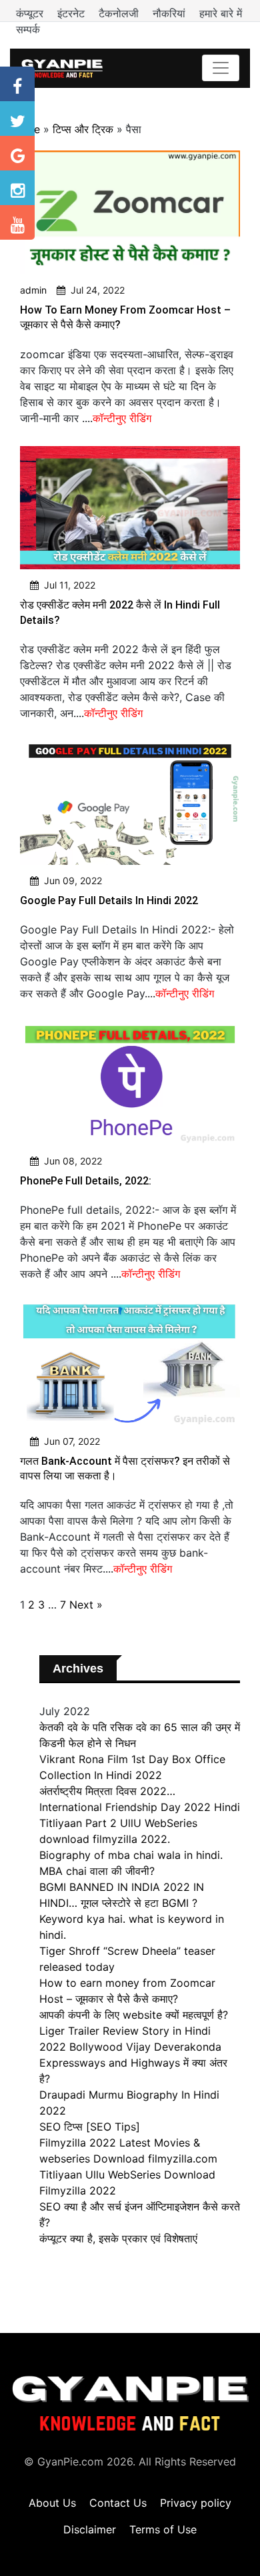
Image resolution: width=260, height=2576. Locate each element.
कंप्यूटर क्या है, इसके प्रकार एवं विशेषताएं (118, 2238)
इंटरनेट (73, 13)
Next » (86, 1605)
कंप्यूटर (31, 13)
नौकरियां (171, 13)
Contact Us (118, 2503)
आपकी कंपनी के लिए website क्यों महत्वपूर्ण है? (134, 2015)
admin (33, 290)
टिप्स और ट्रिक (83, 129)
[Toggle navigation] (221, 68)
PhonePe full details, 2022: (86, 1181)
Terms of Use (163, 2529)
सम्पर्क (28, 29)
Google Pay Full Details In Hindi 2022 (109, 901)
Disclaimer (90, 2529)
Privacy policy (196, 2503)
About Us (52, 2503)
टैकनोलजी (120, 13)
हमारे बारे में (221, 13)
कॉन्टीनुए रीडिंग (122, 418)
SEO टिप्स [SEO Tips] (90, 2127)
